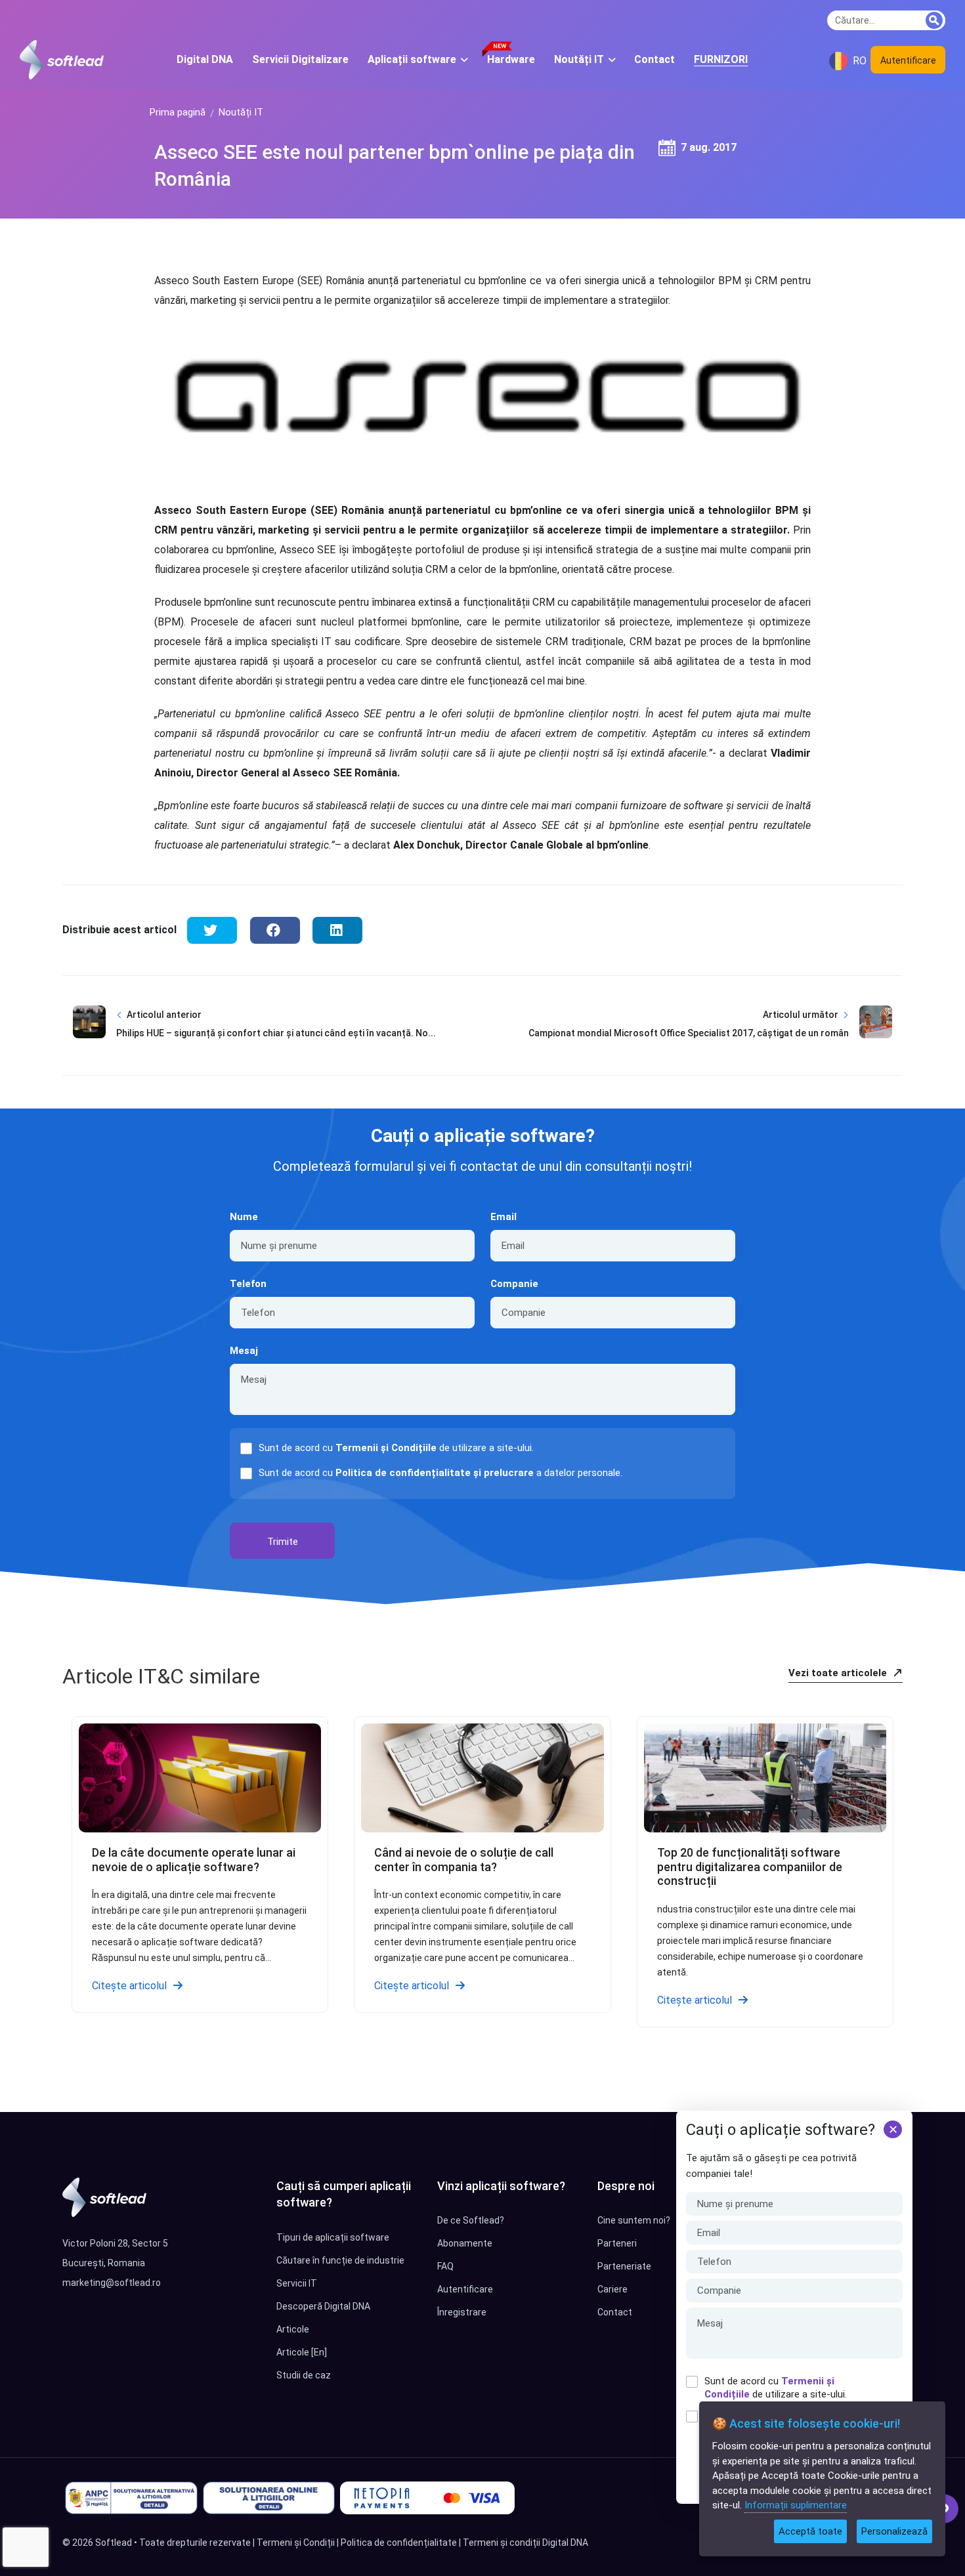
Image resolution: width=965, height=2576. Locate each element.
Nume (244, 1217)
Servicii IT (297, 2283)
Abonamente (465, 2243)
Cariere (612, 2289)
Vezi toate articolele (839, 1673)
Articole (293, 2329)
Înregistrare (462, 2312)
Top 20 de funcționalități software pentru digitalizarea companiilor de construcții (750, 1867)
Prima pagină (178, 112)
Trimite (283, 1542)
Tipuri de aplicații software (333, 2237)
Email (504, 1217)
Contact (615, 2312)
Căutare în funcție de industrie (340, 2260)
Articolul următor (801, 1015)
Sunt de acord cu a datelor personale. (440, 1473)
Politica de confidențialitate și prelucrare (435, 1473)
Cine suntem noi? (634, 2220)
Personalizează (894, 2531)
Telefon (248, 1284)
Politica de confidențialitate (399, 2543)
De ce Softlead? (471, 2220)
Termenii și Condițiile (386, 1448)
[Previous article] (89, 1034)
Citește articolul (129, 1986)
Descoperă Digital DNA (323, 2306)
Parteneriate (624, 2266)
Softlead (114, 2543)
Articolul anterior (164, 1015)
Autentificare (908, 60)
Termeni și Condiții (296, 2543)
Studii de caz (304, 2375)
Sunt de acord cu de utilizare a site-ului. (776, 2388)
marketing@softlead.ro (112, 2283)
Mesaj (244, 1351)
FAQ (445, 2266)
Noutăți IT (241, 112)
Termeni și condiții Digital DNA (525, 2543)
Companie (514, 1284)
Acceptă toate (810, 2531)
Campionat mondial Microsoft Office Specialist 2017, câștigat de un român (689, 1033)
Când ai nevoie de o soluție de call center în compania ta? (464, 1860)
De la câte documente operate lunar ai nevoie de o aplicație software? (194, 1860)
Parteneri (617, 2243)
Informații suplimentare (796, 2505)
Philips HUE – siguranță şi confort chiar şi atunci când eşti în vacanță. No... (276, 1033)
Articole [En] (302, 2352)
